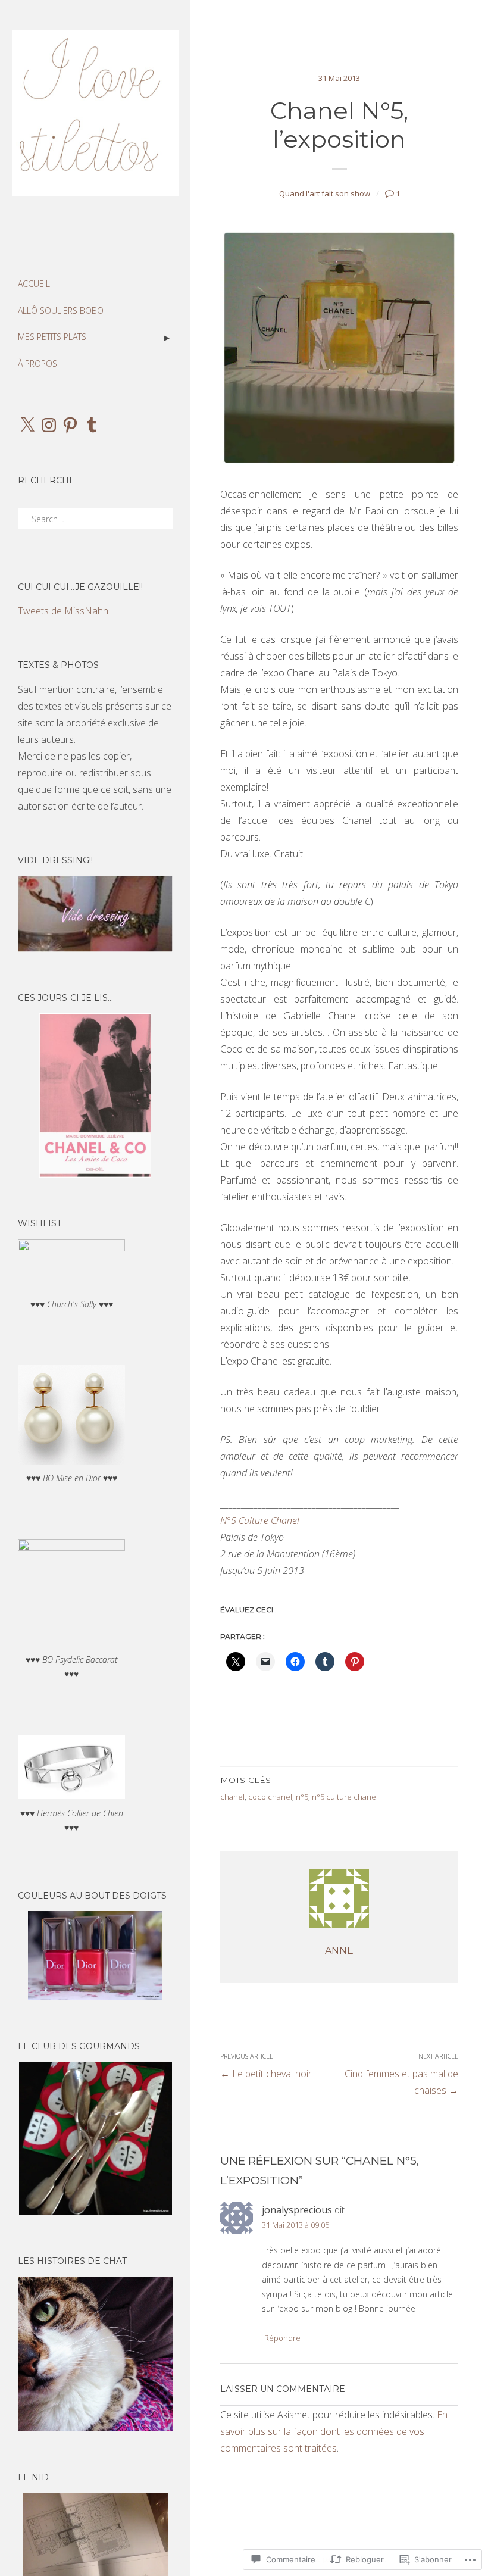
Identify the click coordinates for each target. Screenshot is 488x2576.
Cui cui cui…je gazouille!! (80, 587)
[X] (27, 425)
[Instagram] (49, 425)
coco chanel (270, 1797)
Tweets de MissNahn (63, 611)
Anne (339, 1951)
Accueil (34, 284)
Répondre (282, 2338)
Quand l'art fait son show (325, 193)
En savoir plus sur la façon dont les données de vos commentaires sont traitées (334, 2431)
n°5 (302, 1797)
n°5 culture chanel (345, 1797)
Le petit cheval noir (266, 2066)
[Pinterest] (70, 425)
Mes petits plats (52, 337)
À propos (37, 363)
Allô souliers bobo (61, 310)
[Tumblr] (92, 425)
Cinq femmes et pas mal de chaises (401, 2074)
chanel (232, 1797)
